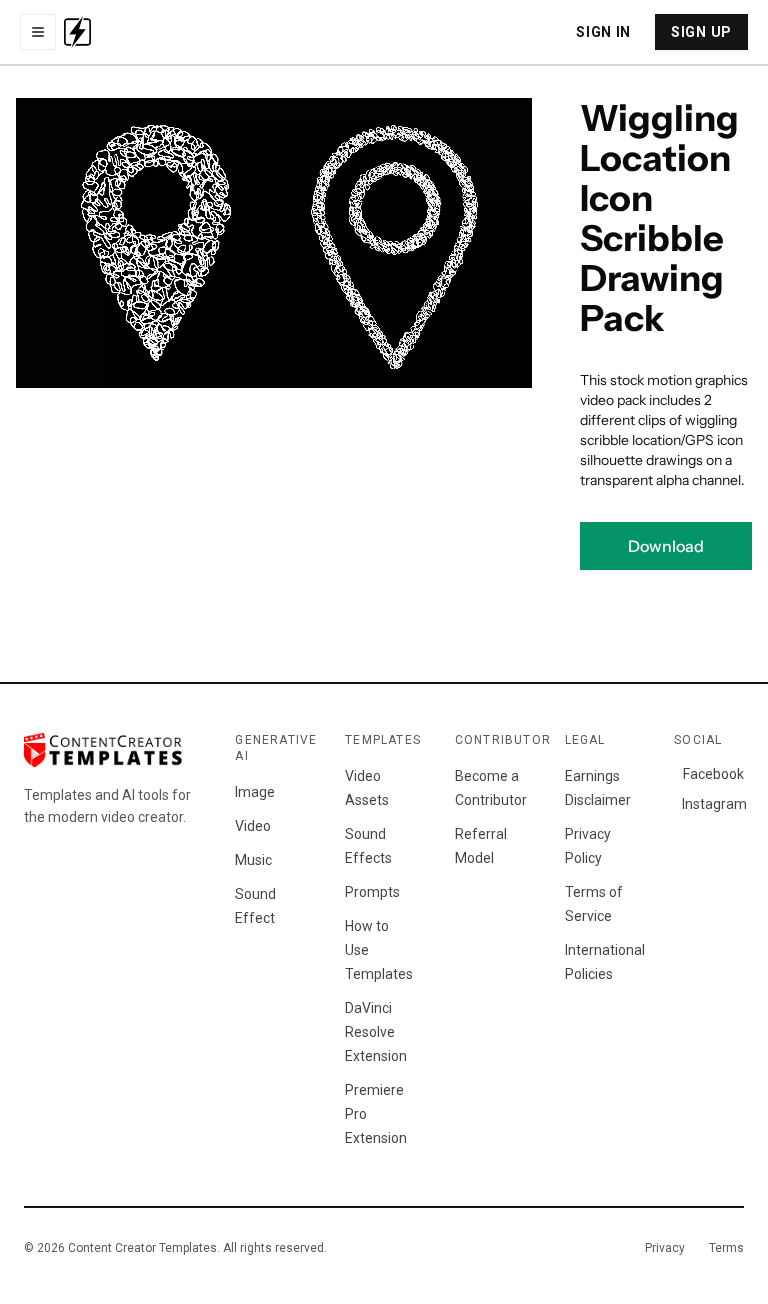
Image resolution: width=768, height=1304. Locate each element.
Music (253, 860)
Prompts (372, 892)
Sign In (603, 32)
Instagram (713, 804)
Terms (726, 1248)
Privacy (665, 1248)
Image (255, 792)
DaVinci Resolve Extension (376, 1032)
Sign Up (701, 32)
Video (253, 826)
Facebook (713, 774)
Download (666, 546)
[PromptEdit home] (77, 32)
